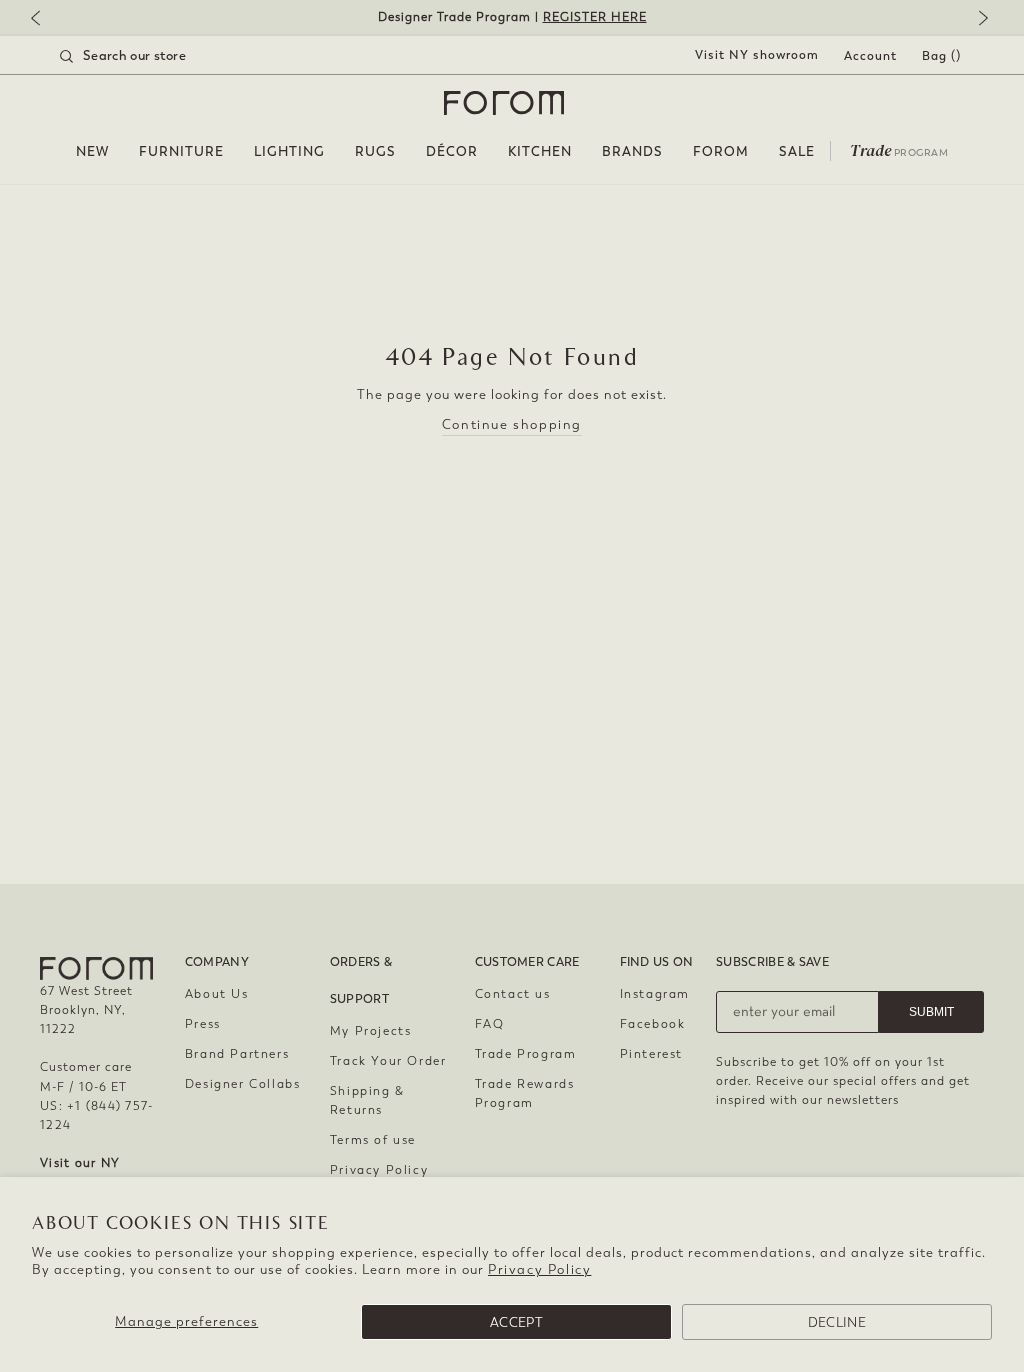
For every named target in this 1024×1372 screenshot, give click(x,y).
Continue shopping (512, 424)
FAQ (490, 1024)
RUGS (375, 151)
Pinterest (651, 1054)
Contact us (513, 994)
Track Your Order (388, 1061)
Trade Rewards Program (525, 1093)
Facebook (653, 1024)
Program (899, 149)
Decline (837, 1322)
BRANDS (632, 151)
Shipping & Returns (367, 1100)
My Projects (371, 1031)
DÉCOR (452, 151)
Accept (516, 1322)
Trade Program (526, 1054)
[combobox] (148, 56)
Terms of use (373, 1140)
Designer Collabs (243, 1084)
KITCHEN (540, 151)
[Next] (979, 19)
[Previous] (45, 19)
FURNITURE (181, 151)
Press (203, 1024)
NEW (92, 151)
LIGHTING (289, 151)
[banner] (512, 17)
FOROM (721, 151)
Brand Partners (237, 1054)
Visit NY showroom (757, 55)
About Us (217, 994)
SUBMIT (931, 1012)
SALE (797, 151)
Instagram (655, 994)
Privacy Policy (539, 1269)
